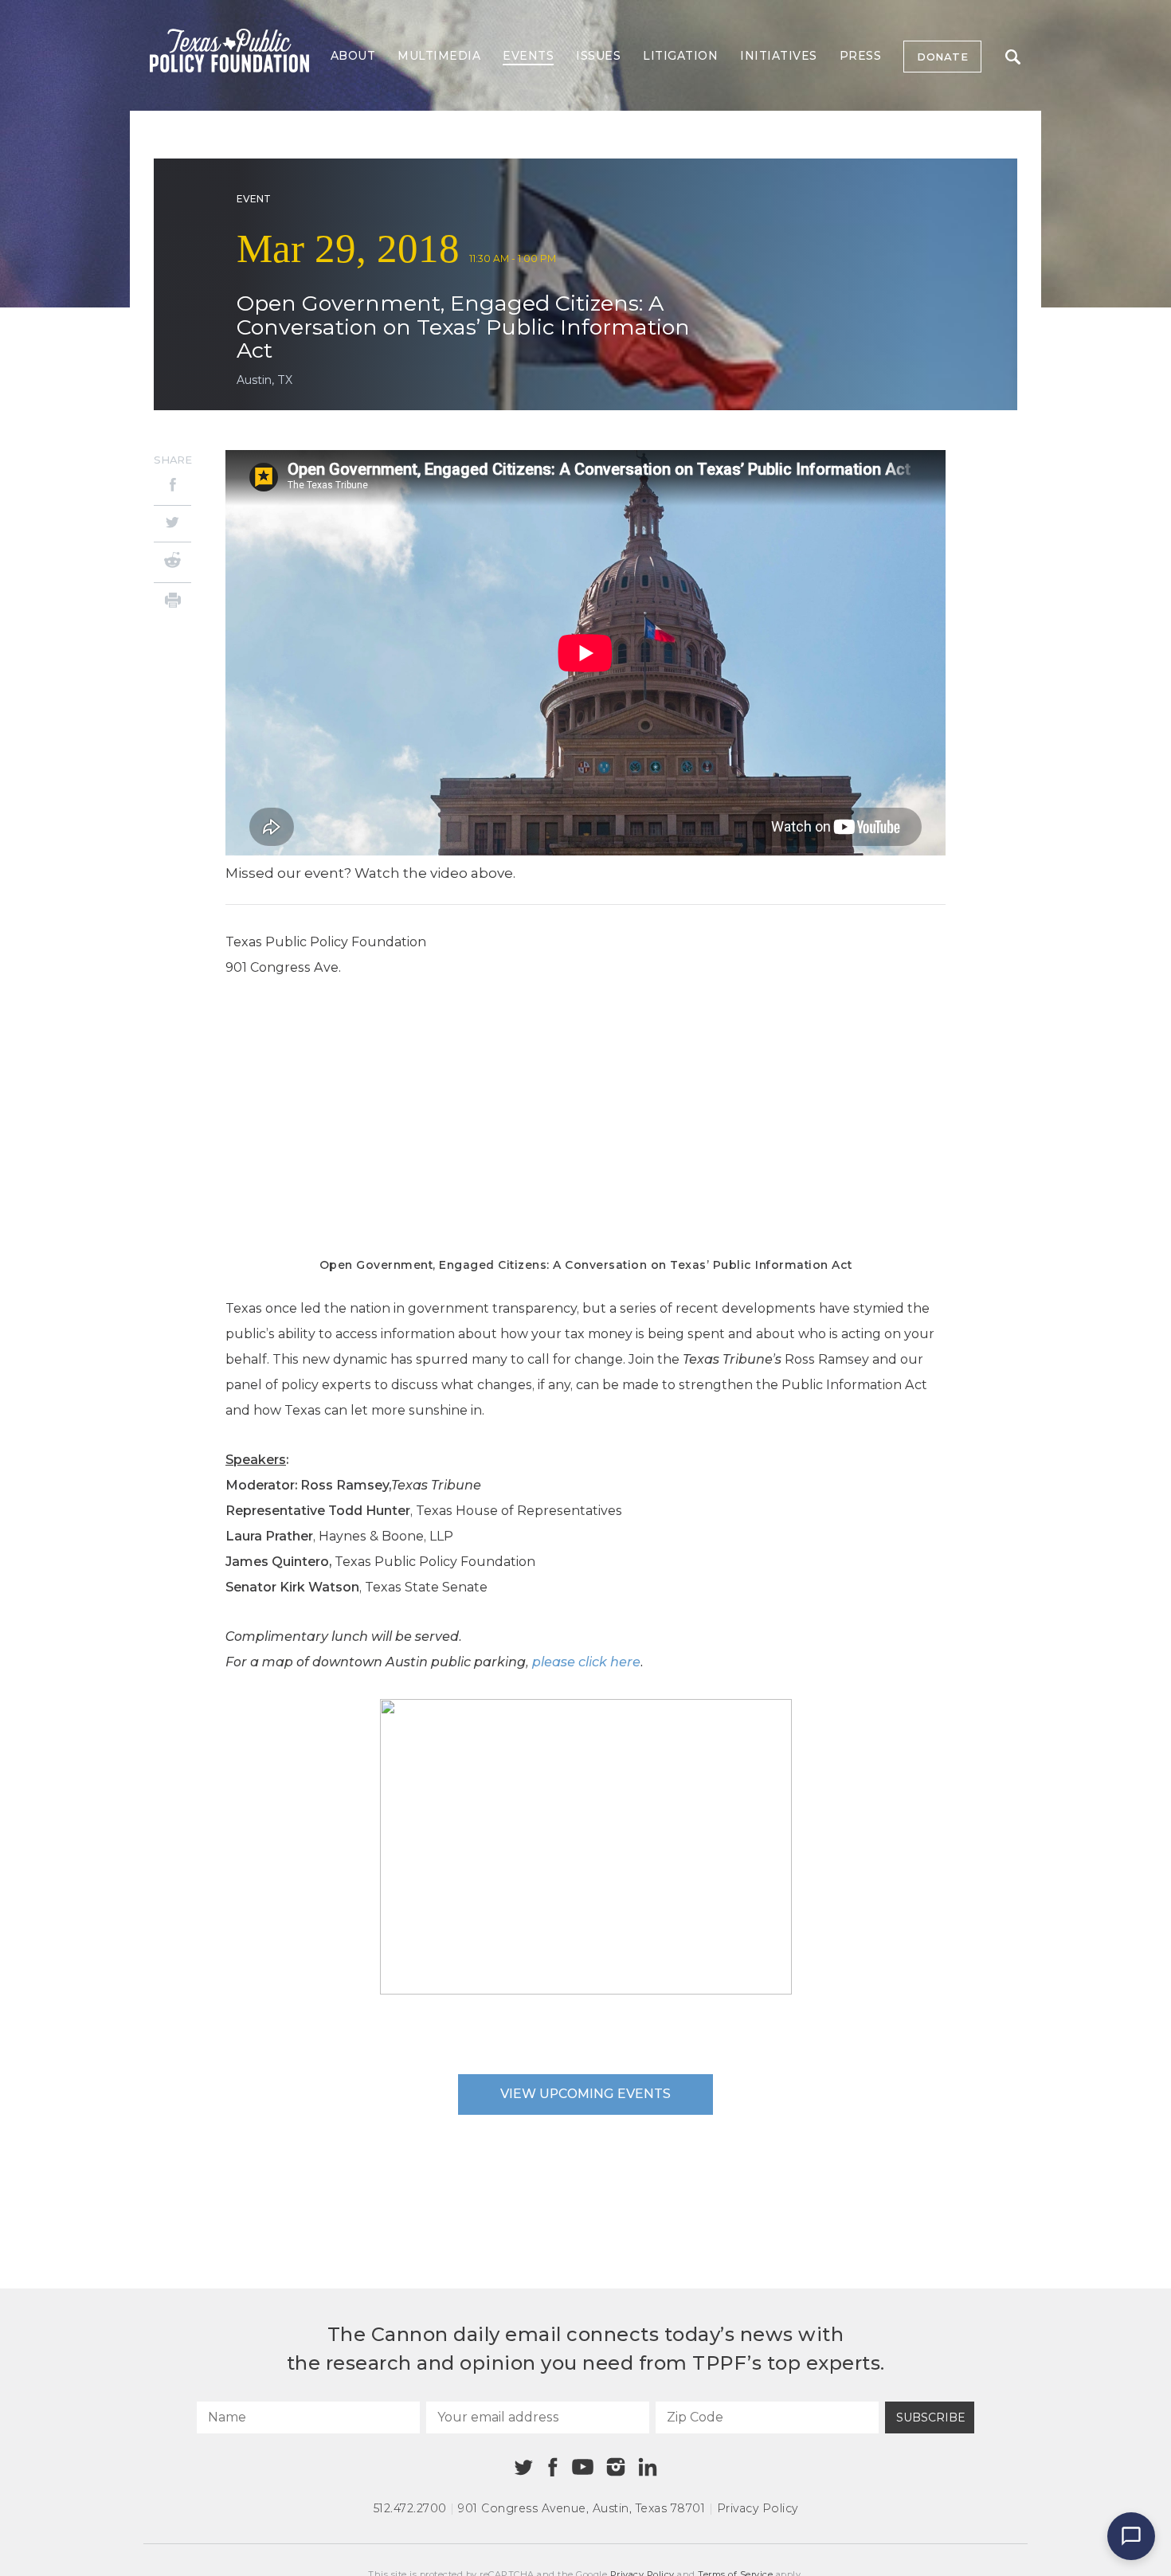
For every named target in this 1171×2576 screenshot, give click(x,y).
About (353, 56)
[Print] (172, 603)
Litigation (680, 56)
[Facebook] (172, 487)
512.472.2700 (410, 2508)
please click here (586, 1662)
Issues (598, 56)
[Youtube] (582, 2468)
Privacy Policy (758, 2508)
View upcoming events (585, 2094)
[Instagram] (616, 2467)
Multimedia (439, 56)
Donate (942, 57)
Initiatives (779, 56)
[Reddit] (172, 562)
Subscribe (931, 2417)
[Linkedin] (648, 2467)
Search (1012, 57)
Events (528, 56)
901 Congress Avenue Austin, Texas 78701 (582, 2508)
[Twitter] (172, 524)
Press (861, 56)
